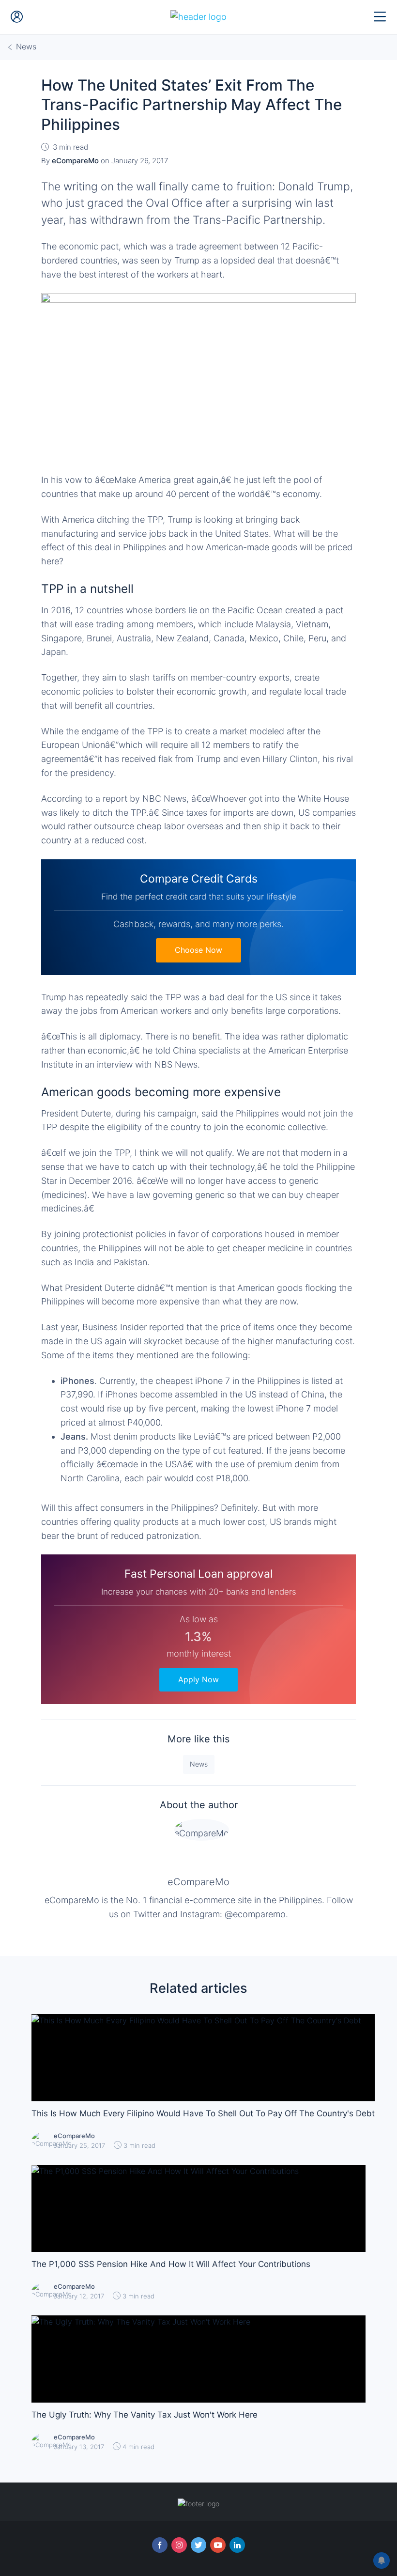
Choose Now (198, 950)
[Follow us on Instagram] (179, 2545)
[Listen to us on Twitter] (198, 2545)
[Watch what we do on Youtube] (218, 2545)
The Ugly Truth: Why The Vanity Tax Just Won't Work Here (145, 2415)
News (199, 1764)
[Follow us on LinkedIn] (237, 2545)
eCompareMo (198, 1882)
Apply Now (198, 1679)
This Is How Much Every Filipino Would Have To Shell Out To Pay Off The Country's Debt (203, 2113)
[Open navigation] (380, 17)
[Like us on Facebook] (160, 2545)
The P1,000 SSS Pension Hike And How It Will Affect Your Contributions (171, 2264)
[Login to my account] (17, 17)
